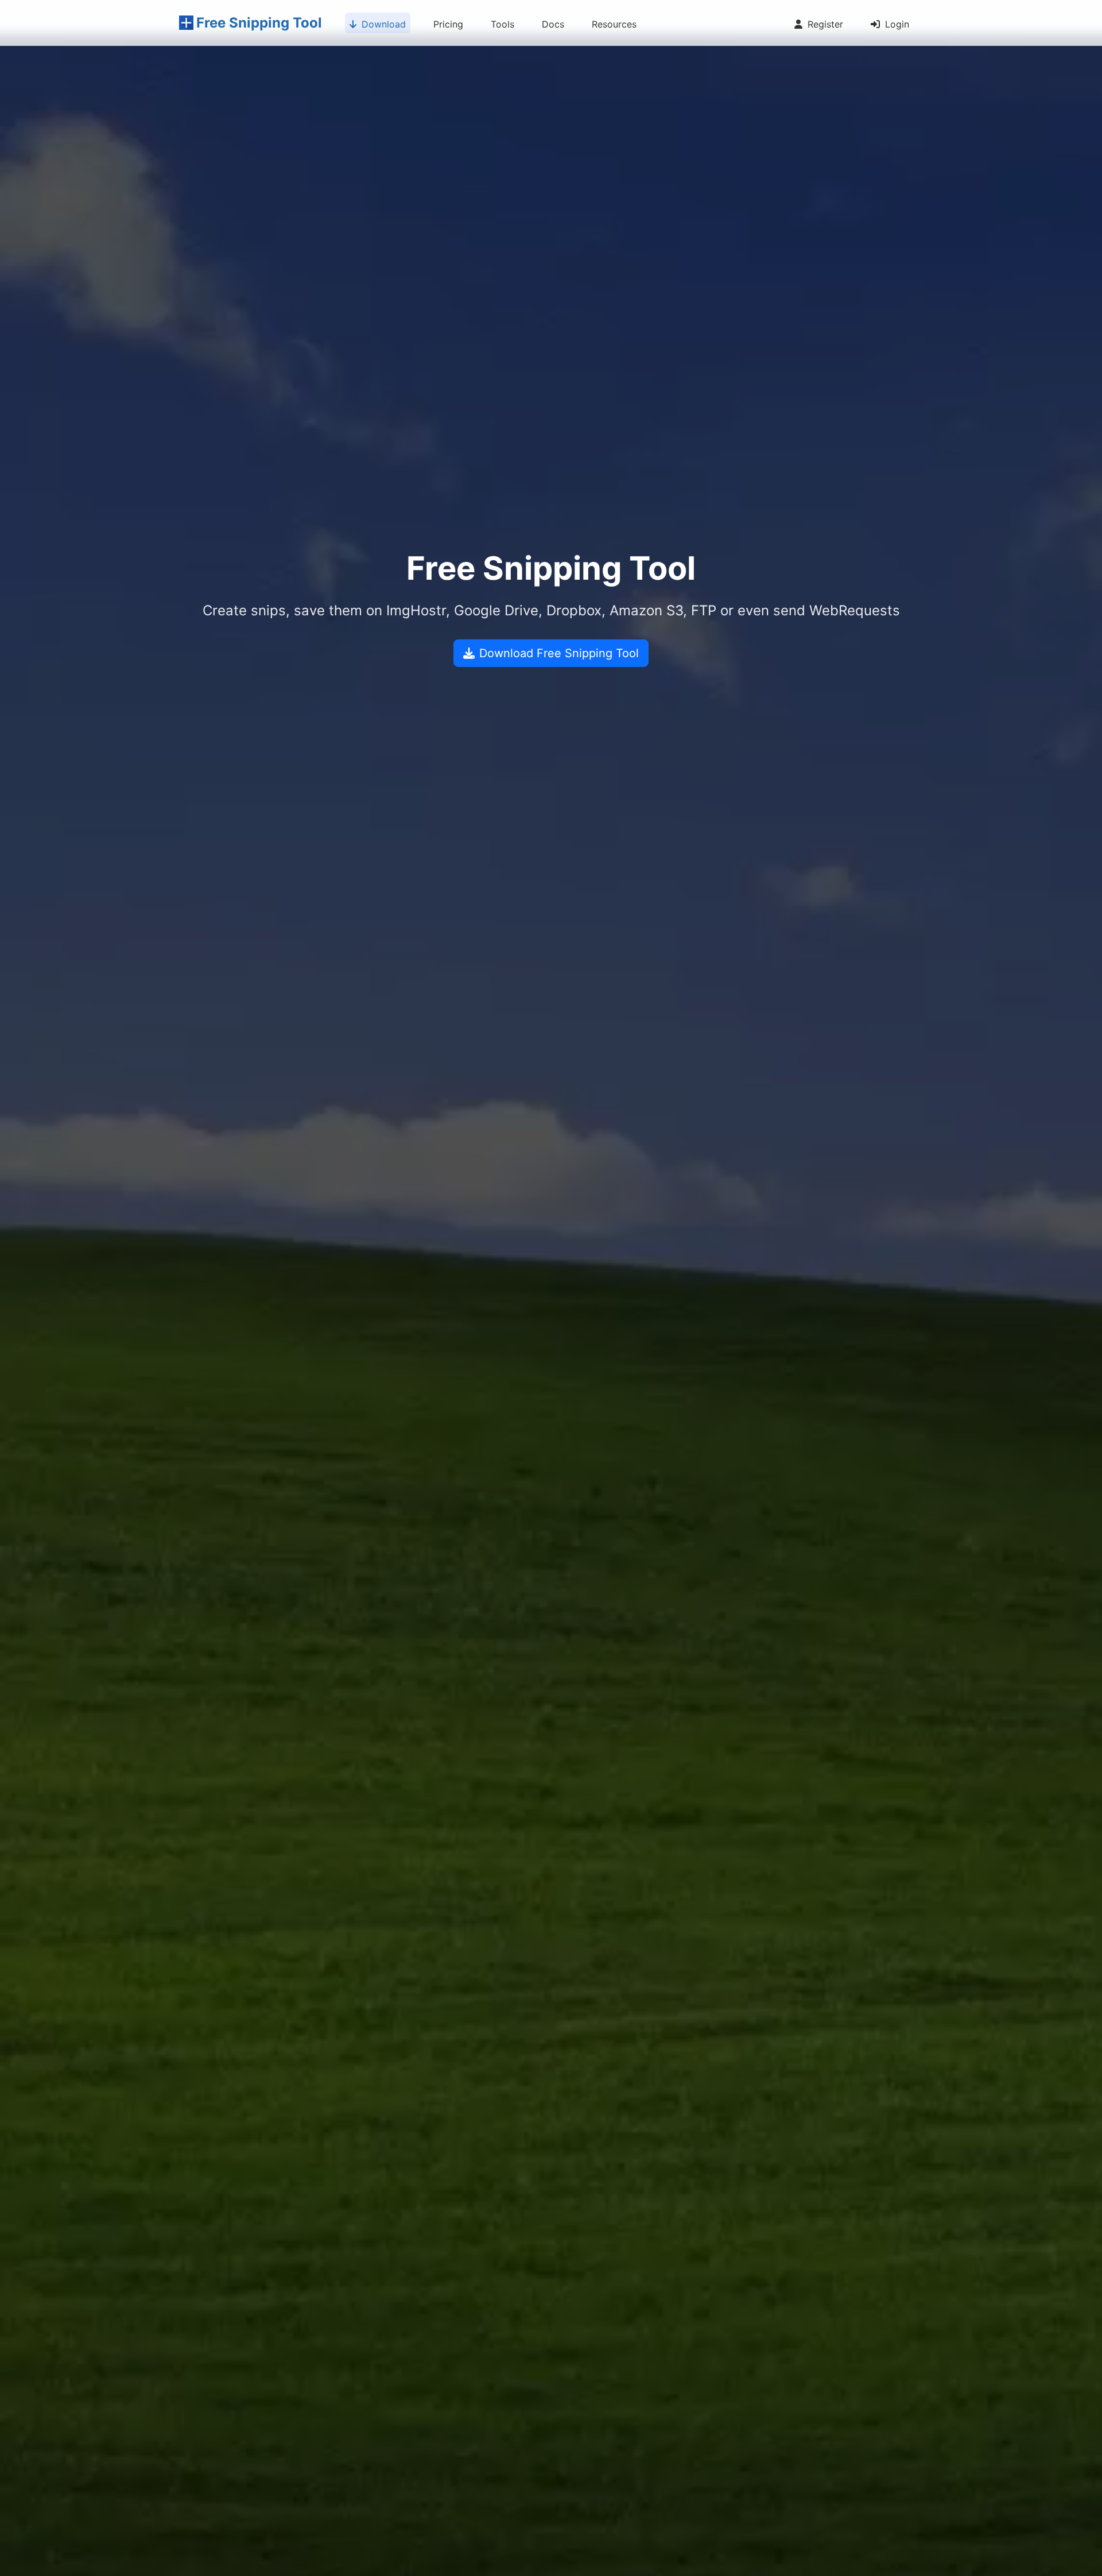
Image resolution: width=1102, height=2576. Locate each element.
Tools (503, 24)
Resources (614, 24)
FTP (704, 610)
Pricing (448, 24)
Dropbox (574, 610)
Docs (553, 24)
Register (824, 24)
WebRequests (855, 610)
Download (382, 24)
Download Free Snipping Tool (559, 653)
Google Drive (496, 610)
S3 (675, 610)
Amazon (636, 610)
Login (896, 24)
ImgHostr (416, 610)
